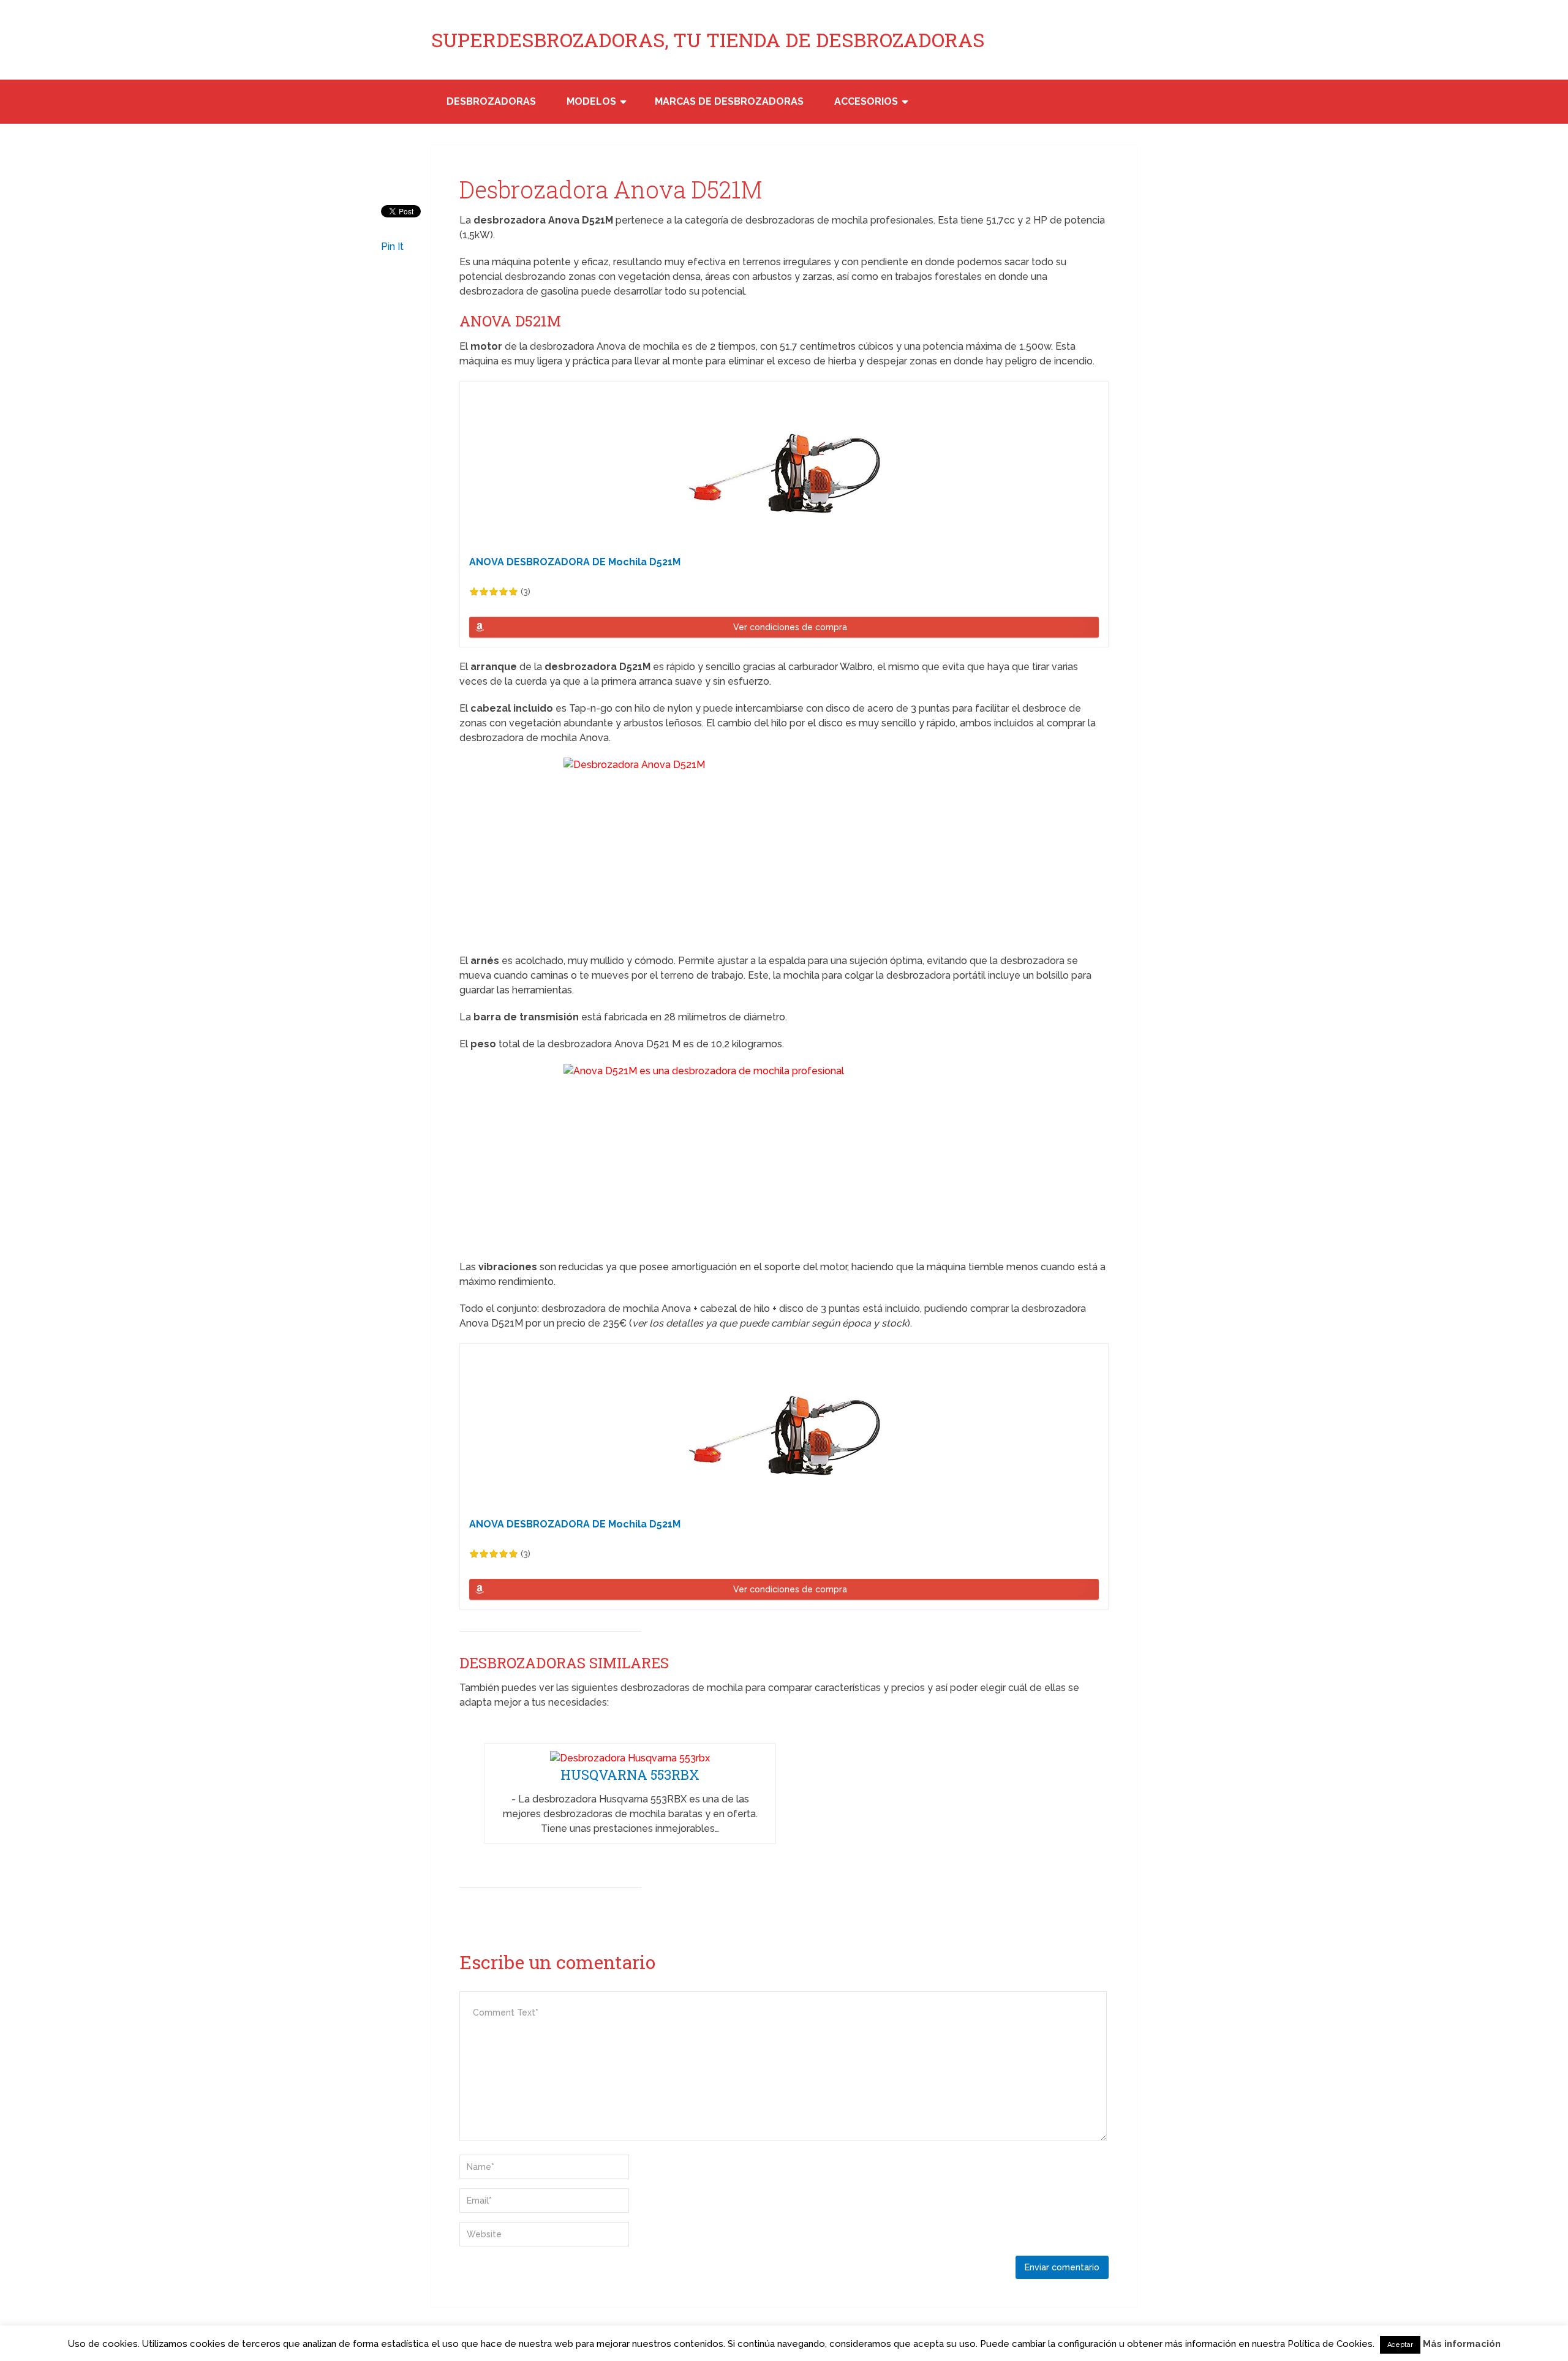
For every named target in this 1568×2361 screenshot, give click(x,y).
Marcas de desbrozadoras (729, 101)
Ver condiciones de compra (790, 627)
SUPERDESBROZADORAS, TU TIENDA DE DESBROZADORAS (708, 40)
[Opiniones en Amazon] (494, 592)
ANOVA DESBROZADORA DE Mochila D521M (575, 562)
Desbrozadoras (491, 101)
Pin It (392, 247)
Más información (1462, 2344)
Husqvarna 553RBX (630, 1775)
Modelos (591, 101)
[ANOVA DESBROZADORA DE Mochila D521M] (784, 473)
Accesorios (866, 101)
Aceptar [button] (1400, 2345)
